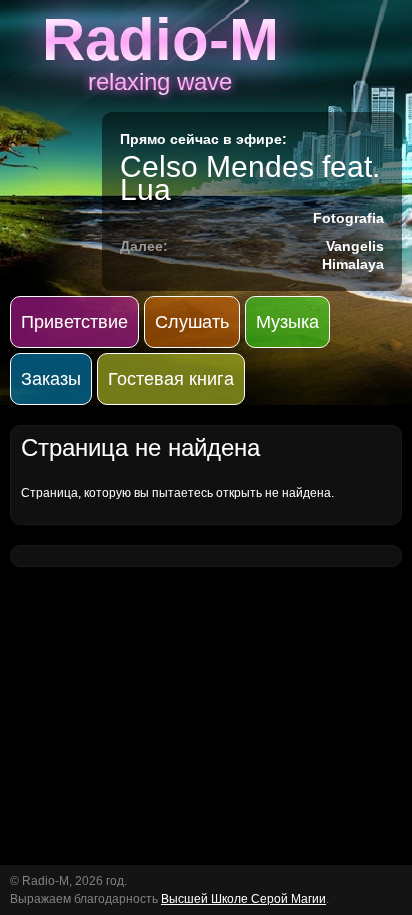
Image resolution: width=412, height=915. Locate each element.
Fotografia (348, 218)
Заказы (51, 379)
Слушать (192, 322)
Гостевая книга (171, 379)
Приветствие (74, 322)
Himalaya (353, 264)
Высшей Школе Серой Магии (243, 899)
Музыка (287, 322)
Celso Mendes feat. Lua (250, 178)
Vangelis (355, 246)
